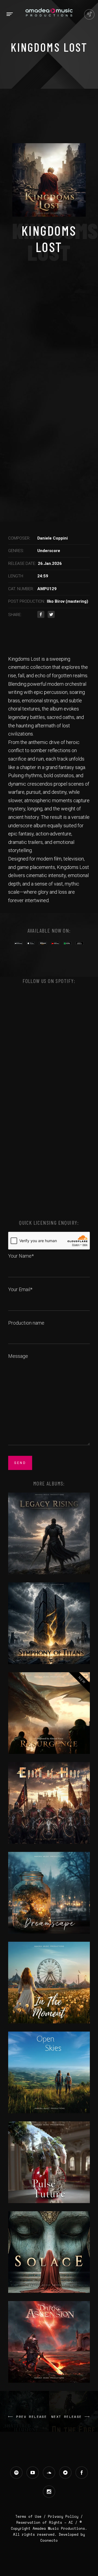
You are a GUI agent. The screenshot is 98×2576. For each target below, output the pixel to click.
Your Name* (21, 1256)
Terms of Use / (32, 2516)
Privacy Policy (63, 2516)
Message (18, 1356)
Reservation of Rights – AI (46, 2522)
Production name (26, 1323)
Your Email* (20, 1289)
